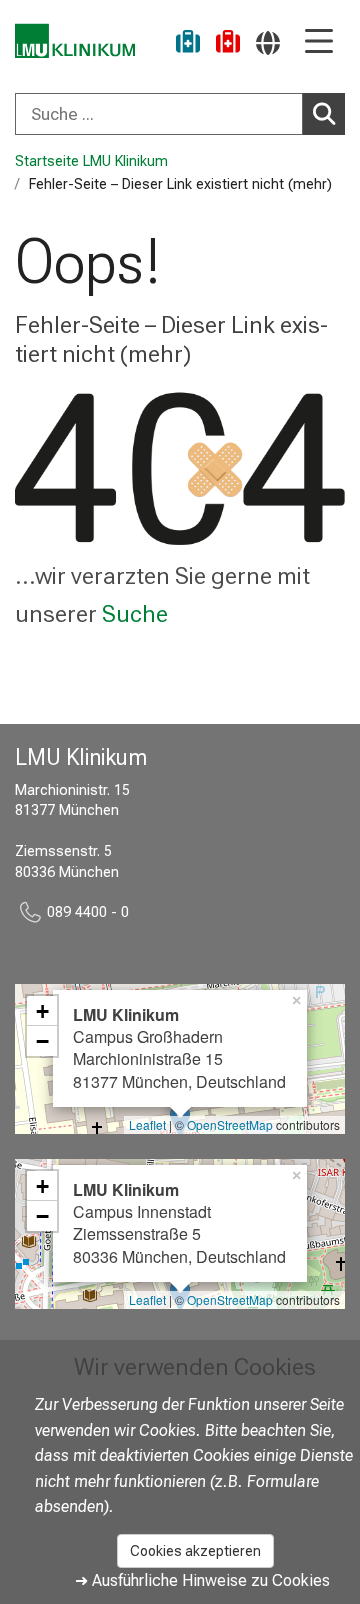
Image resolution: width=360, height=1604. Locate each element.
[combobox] (180, 114)
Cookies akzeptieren (195, 1551)
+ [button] (42, 1011)
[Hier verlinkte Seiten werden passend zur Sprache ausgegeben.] (268, 42)
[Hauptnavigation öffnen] (319, 42)
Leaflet (147, 1124)
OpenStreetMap (230, 1124)
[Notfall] (228, 44)
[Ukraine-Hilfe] (188, 44)
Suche (135, 614)
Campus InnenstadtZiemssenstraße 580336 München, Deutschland (179, 1223)
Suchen (324, 114)
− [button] (42, 1041)
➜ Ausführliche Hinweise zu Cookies (202, 1580)
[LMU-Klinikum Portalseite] (75, 41)
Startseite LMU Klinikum (91, 161)
